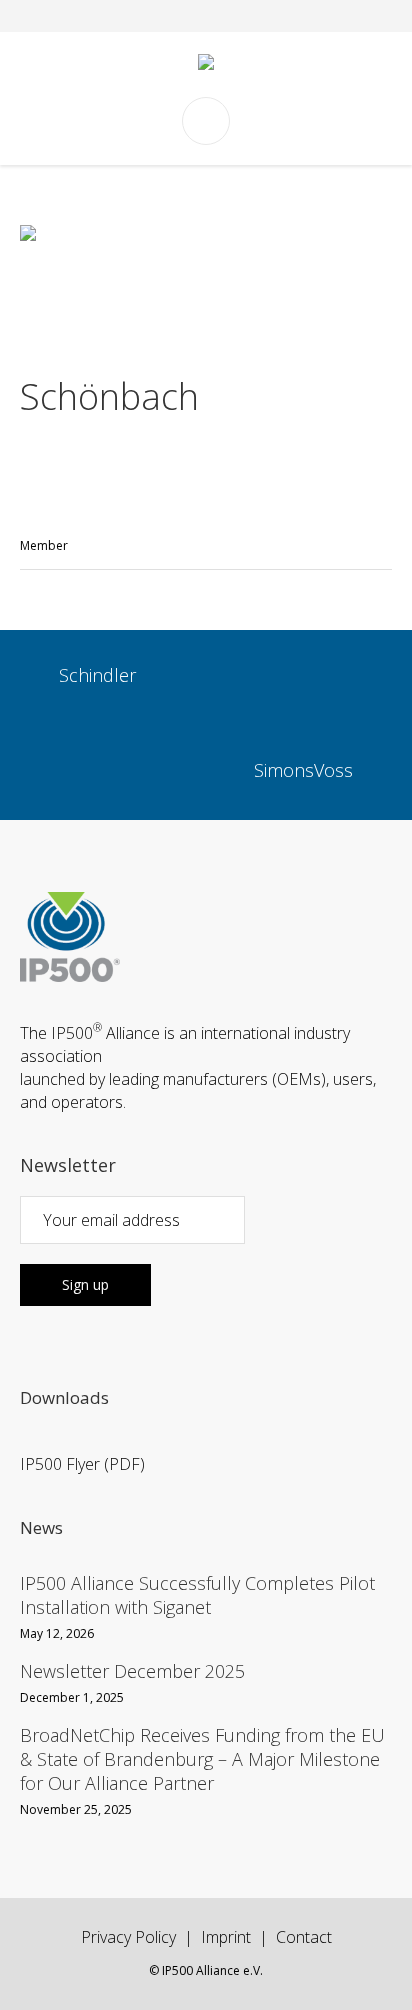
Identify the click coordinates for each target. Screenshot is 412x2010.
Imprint (226, 1937)
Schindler (97, 676)
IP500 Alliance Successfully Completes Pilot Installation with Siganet (197, 1595)
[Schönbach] (206, 281)
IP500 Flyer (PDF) (82, 1464)
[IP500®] (206, 65)
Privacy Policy (128, 1937)
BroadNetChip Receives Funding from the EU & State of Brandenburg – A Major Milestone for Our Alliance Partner (202, 1759)
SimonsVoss (303, 771)
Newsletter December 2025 (132, 1671)
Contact (304, 1937)
